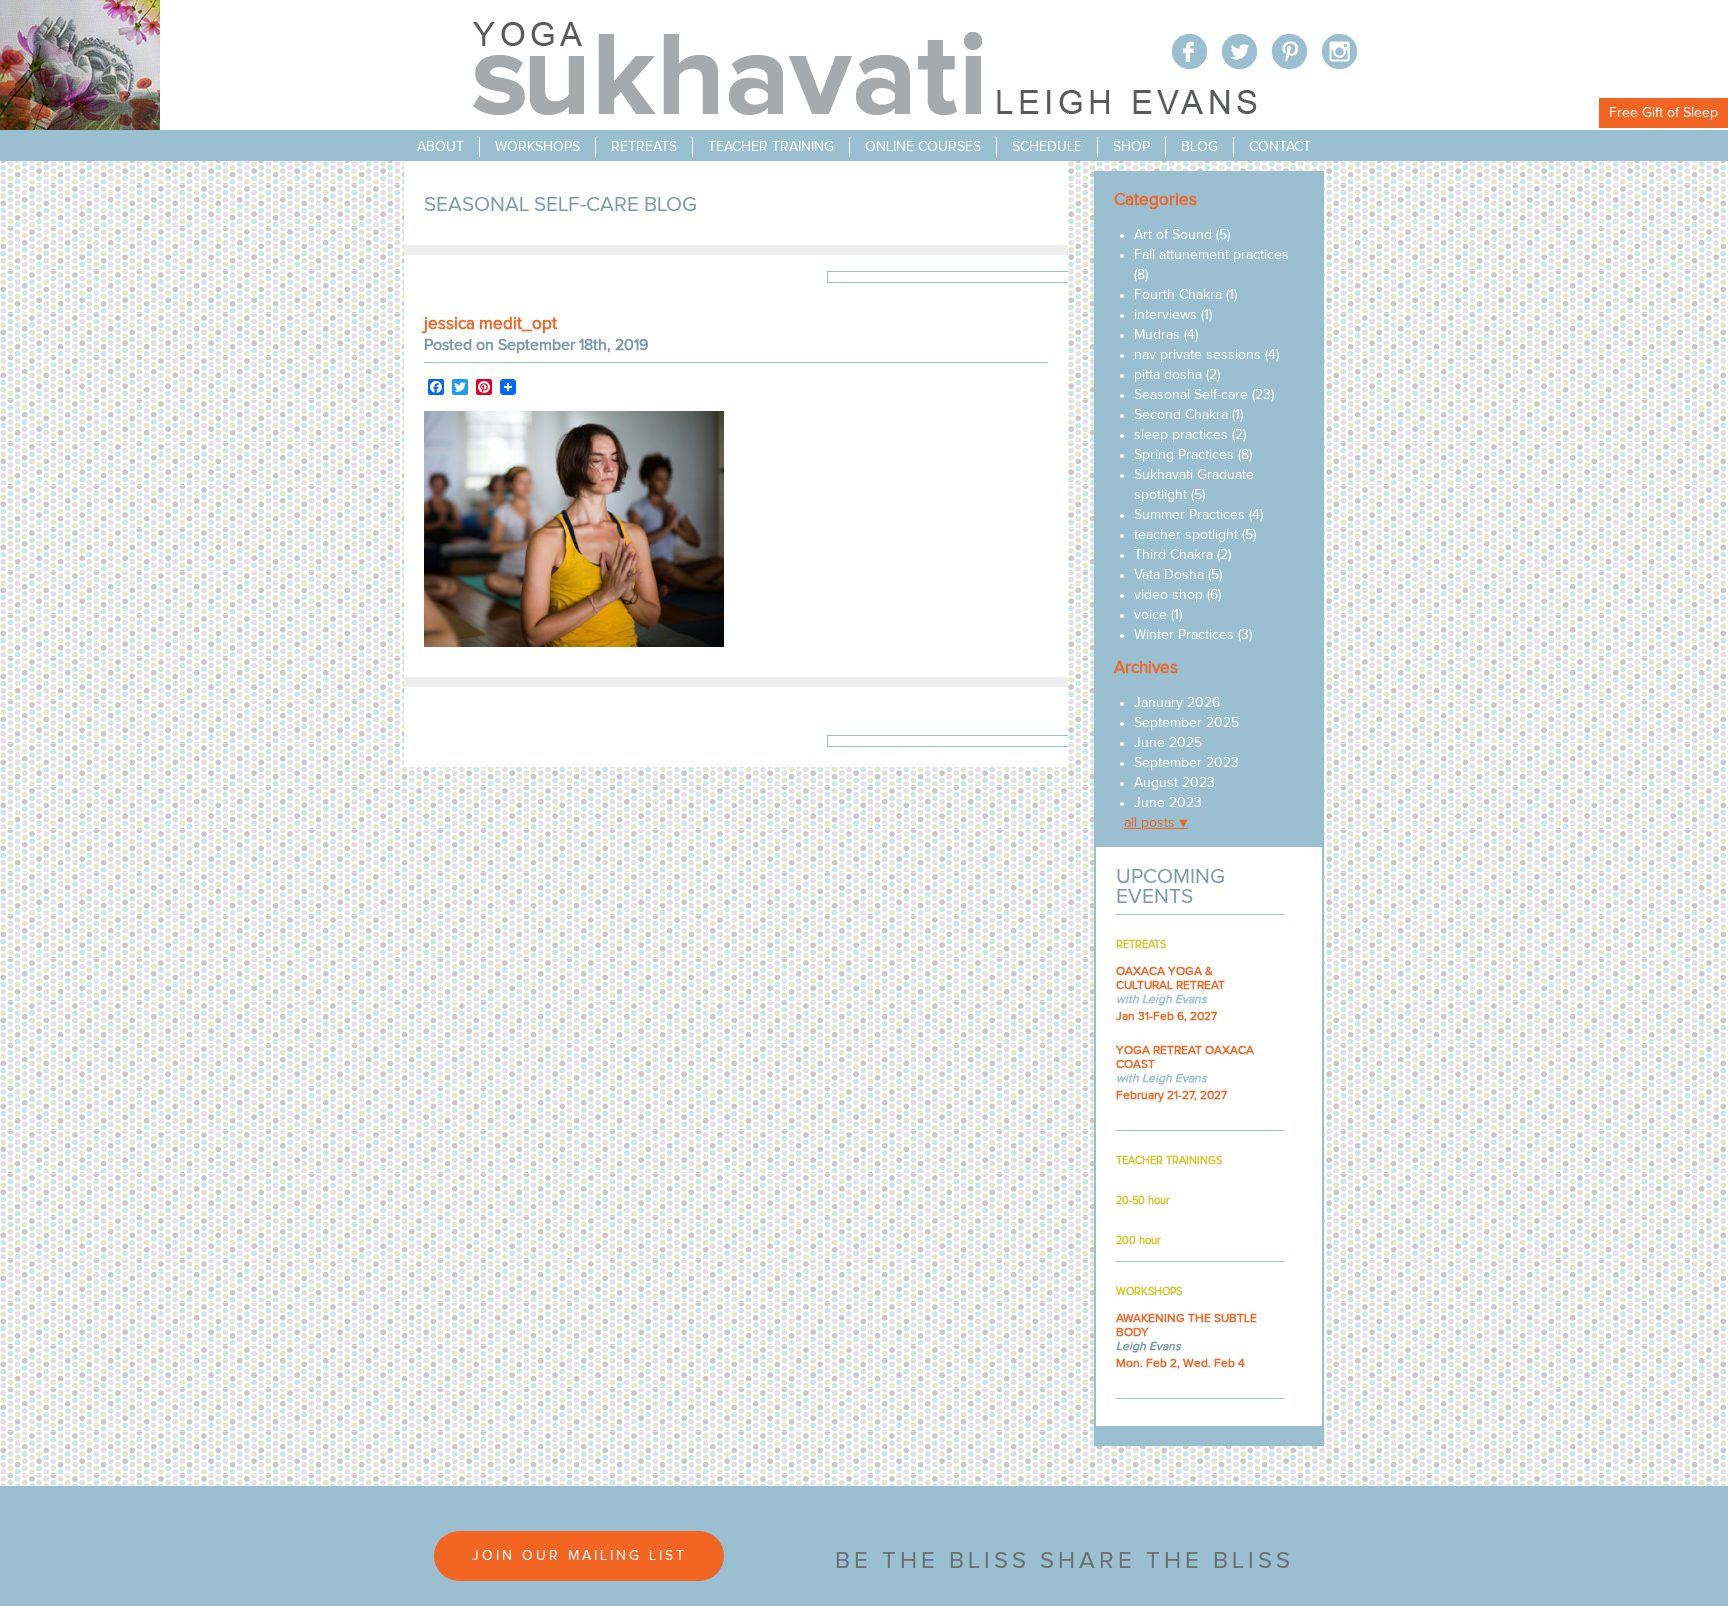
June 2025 (1168, 743)
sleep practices (1181, 435)
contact (1280, 147)
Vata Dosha (1169, 575)
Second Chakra (1181, 415)
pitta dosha (1168, 375)
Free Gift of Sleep (1663, 113)
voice (1150, 615)
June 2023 (1168, 803)
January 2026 (1177, 703)
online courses (923, 147)
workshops (537, 147)
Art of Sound (1173, 235)
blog (1199, 147)
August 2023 (1174, 783)
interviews (1165, 315)
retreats (644, 147)
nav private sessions (1197, 355)
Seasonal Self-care (1191, 395)
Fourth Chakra (1178, 295)
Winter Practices (1184, 635)
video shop (1168, 595)
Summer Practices (1189, 515)
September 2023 (1186, 763)
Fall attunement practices (1211, 255)
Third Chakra (1173, 555)
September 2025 (1186, 723)
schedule (1047, 147)
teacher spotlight (1186, 535)
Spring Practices (1184, 455)
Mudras (1157, 335)
